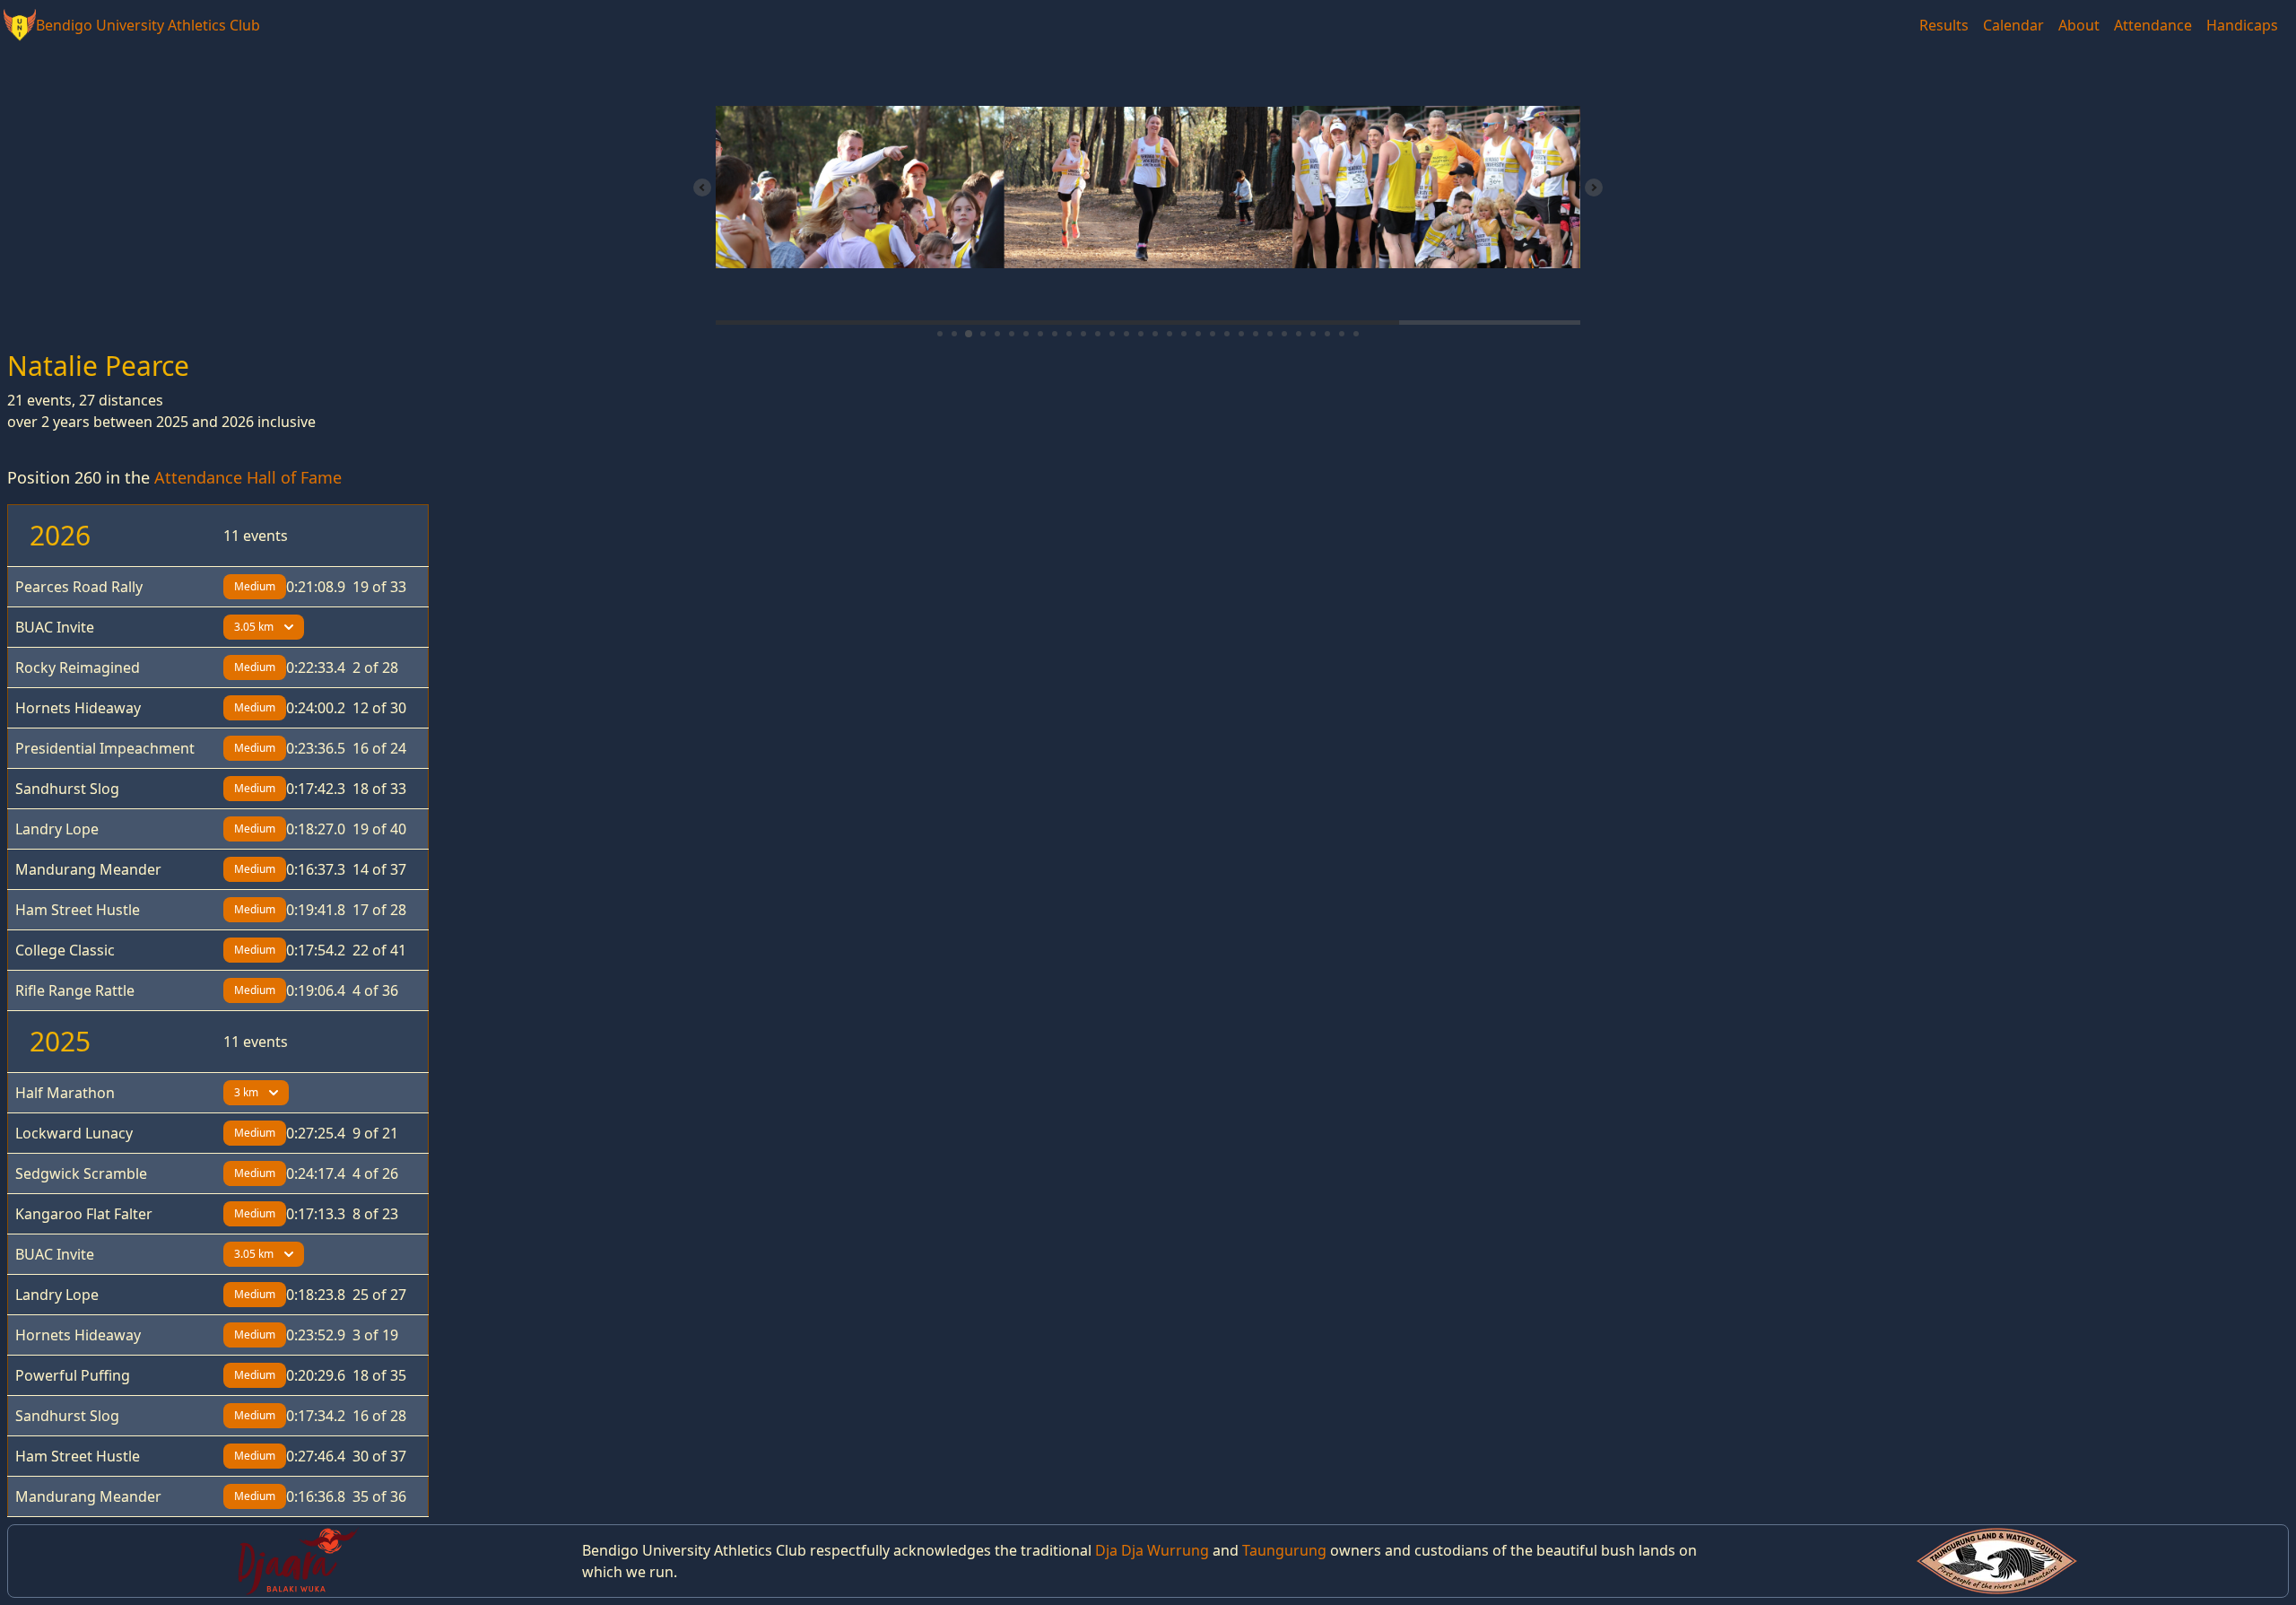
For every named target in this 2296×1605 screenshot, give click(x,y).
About (2079, 25)
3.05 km (254, 627)
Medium (255, 586)
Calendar (2013, 25)
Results (1944, 25)
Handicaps (2242, 25)
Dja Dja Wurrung (1152, 1550)
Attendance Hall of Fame (248, 477)
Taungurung (1284, 1550)
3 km (246, 1092)
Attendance (2153, 25)
